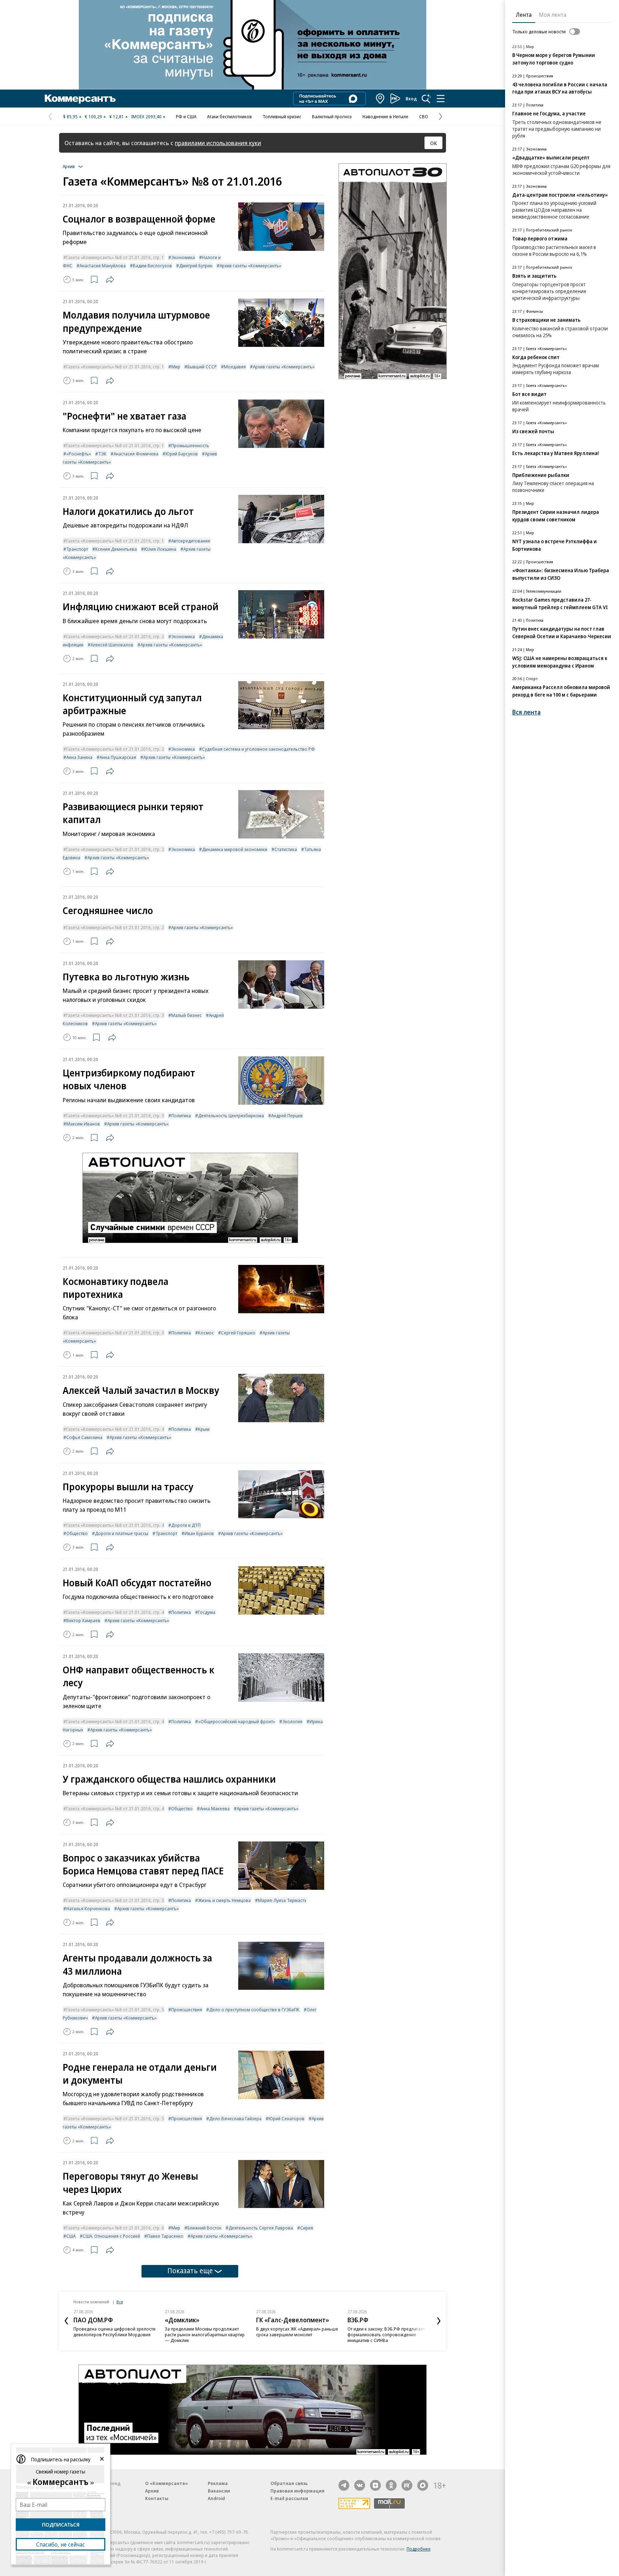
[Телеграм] (344, 2485)
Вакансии (219, 2491)
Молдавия (235, 367)
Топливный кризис (282, 116)
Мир (176, 367)
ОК (434, 143)
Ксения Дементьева (116, 549)
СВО (424, 116)
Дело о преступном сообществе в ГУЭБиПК (254, 2009)
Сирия (307, 2228)
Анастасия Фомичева (136, 454)
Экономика (183, 257)
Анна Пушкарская (118, 757)
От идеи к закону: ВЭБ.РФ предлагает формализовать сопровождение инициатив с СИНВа (386, 2334)
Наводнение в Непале (385, 116)
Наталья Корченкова (88, 1908)
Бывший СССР (202, 367)
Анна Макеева (215, 1808)
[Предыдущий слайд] (66, 2321)
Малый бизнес (186, 1015)
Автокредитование (191, 541)
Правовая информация (297, 2491)
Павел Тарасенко (165, 2236)
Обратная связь (289, 2483)
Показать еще (190, 2271)
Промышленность (190, 445)
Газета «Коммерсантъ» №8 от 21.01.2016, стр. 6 (115, 2228)
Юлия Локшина (160, 549)
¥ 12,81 (117, 116)
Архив (152, 2491)
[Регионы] (380, 99)
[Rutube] (407, 2485)
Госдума (207, 1612)
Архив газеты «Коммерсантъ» (250, 266)
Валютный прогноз (332, 116)
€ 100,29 (93, 116)
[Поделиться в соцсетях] (110, 279)
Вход (411, 99)
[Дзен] (375, 2485)
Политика (181, 1115)
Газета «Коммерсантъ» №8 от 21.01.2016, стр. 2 (115, 636)
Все (120, 2302)
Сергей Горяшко (238, 1333)
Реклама (218, 2483)
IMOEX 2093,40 (146, 116)
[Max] (423, 2485)
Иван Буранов (199, 1533)
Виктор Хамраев (83, 1620)
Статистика (286, 849)
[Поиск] (426, 99)
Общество (77, 1533)
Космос (206, 1333)
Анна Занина (79, 757)
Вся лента (526, 712)
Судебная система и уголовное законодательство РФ (258, 749)
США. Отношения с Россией (111, 2236)
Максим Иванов (83, 1124)
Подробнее (419, 2549)
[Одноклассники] (391, 2485)
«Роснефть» (79, 454)
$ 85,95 (70, 116)
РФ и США (186, 116)
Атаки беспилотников (229, 116)
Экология (292, 1721)
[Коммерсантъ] (80, 99)
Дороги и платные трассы (122, 1533)
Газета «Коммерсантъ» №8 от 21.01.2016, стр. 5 (115, 1900)
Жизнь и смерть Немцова (224, 1900)
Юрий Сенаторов (287, 2118)
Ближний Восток (204, 2228)
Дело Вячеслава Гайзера (235, 2118)
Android (216, 2498)
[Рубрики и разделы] (441, 99)
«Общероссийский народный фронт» (237, 1721)
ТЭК (102, 454)
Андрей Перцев (287, 1115)
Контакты (157, 2498)
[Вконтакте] (360, 2485)
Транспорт (77, 549)
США (71, 2236)
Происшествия (187, 2009)
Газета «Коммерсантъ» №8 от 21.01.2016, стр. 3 (115, 1015)
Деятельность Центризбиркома (231, 1115)
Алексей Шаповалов (112, 645)
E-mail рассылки (289, 2498)
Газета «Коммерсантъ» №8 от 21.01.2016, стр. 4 (115, 1429)
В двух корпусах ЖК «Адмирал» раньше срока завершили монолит (297, 2332)
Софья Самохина (84, 1437)
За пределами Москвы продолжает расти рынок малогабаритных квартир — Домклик (205, 2334)
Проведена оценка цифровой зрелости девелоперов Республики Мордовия (114, 2332)
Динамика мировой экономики (235, 849)
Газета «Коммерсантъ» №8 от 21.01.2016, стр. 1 (115, 257)
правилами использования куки (218, 143)
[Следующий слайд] (439, 2321)
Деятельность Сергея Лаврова (261, 2228)
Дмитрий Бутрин (196, 266)
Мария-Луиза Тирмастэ (282, 1900)
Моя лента (553, 15)
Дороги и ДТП (186, 1525)
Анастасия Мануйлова (103, 266)
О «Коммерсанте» (167, 2483)
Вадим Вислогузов (152, 266)
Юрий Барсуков (182, 454)
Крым (204, 1429)
